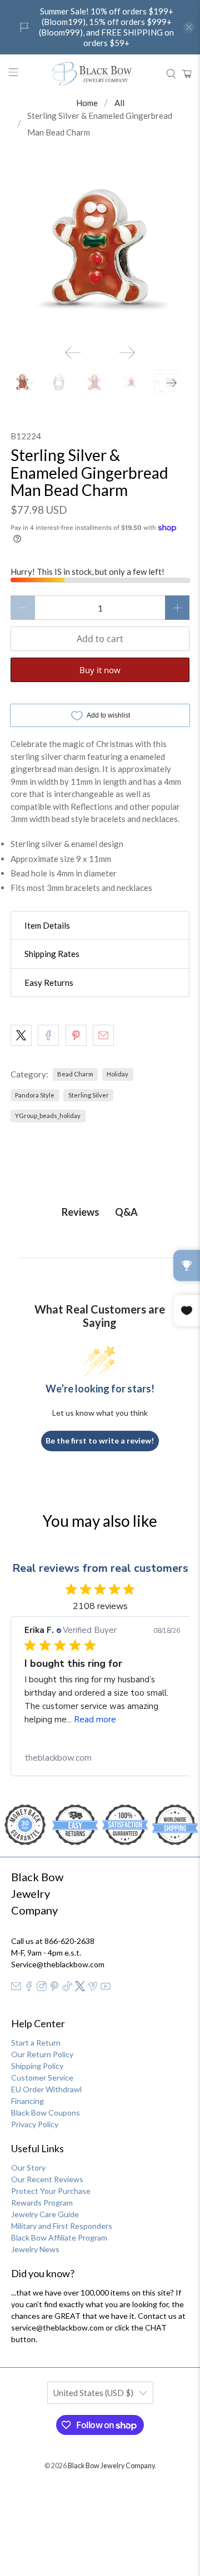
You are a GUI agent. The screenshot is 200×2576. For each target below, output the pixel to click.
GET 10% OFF (100, 1454)
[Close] (180, 1110)
